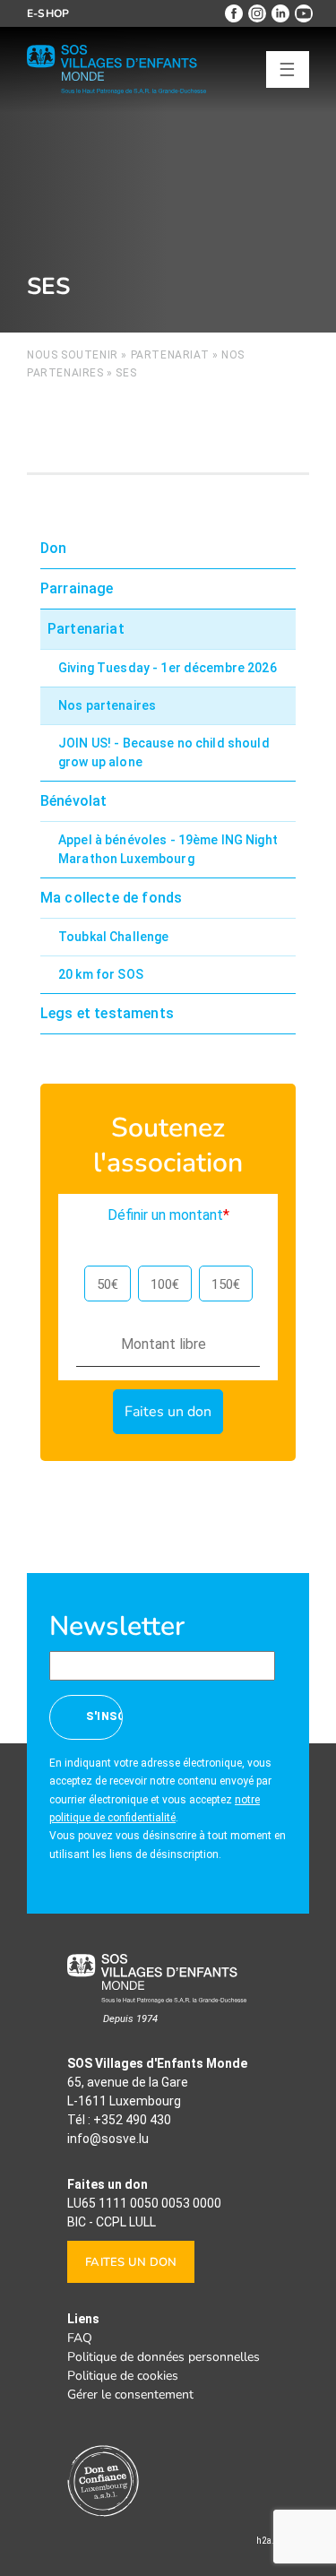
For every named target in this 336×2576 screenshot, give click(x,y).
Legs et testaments (107, 1013)
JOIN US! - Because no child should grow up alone (164, 752)
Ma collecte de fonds (111, 898)
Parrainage (77, 588)
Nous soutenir (73, 355)
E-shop (48, 13)
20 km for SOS (101, 974)
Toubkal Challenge (113, 937)
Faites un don (131, 2262)
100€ (165, 1284)
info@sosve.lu (108, 2139)
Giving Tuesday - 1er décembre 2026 (168, 668)
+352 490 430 (132, 2120)
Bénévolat (73, 801)
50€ (108, 1284)
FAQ (80, 2338)
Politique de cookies (123, 2376)
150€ (226, 1284)
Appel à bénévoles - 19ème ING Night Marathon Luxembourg (168, 849)
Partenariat (170, 355)
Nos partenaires (107, 705)
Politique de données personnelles (164, 2357)
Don (53, 548)
